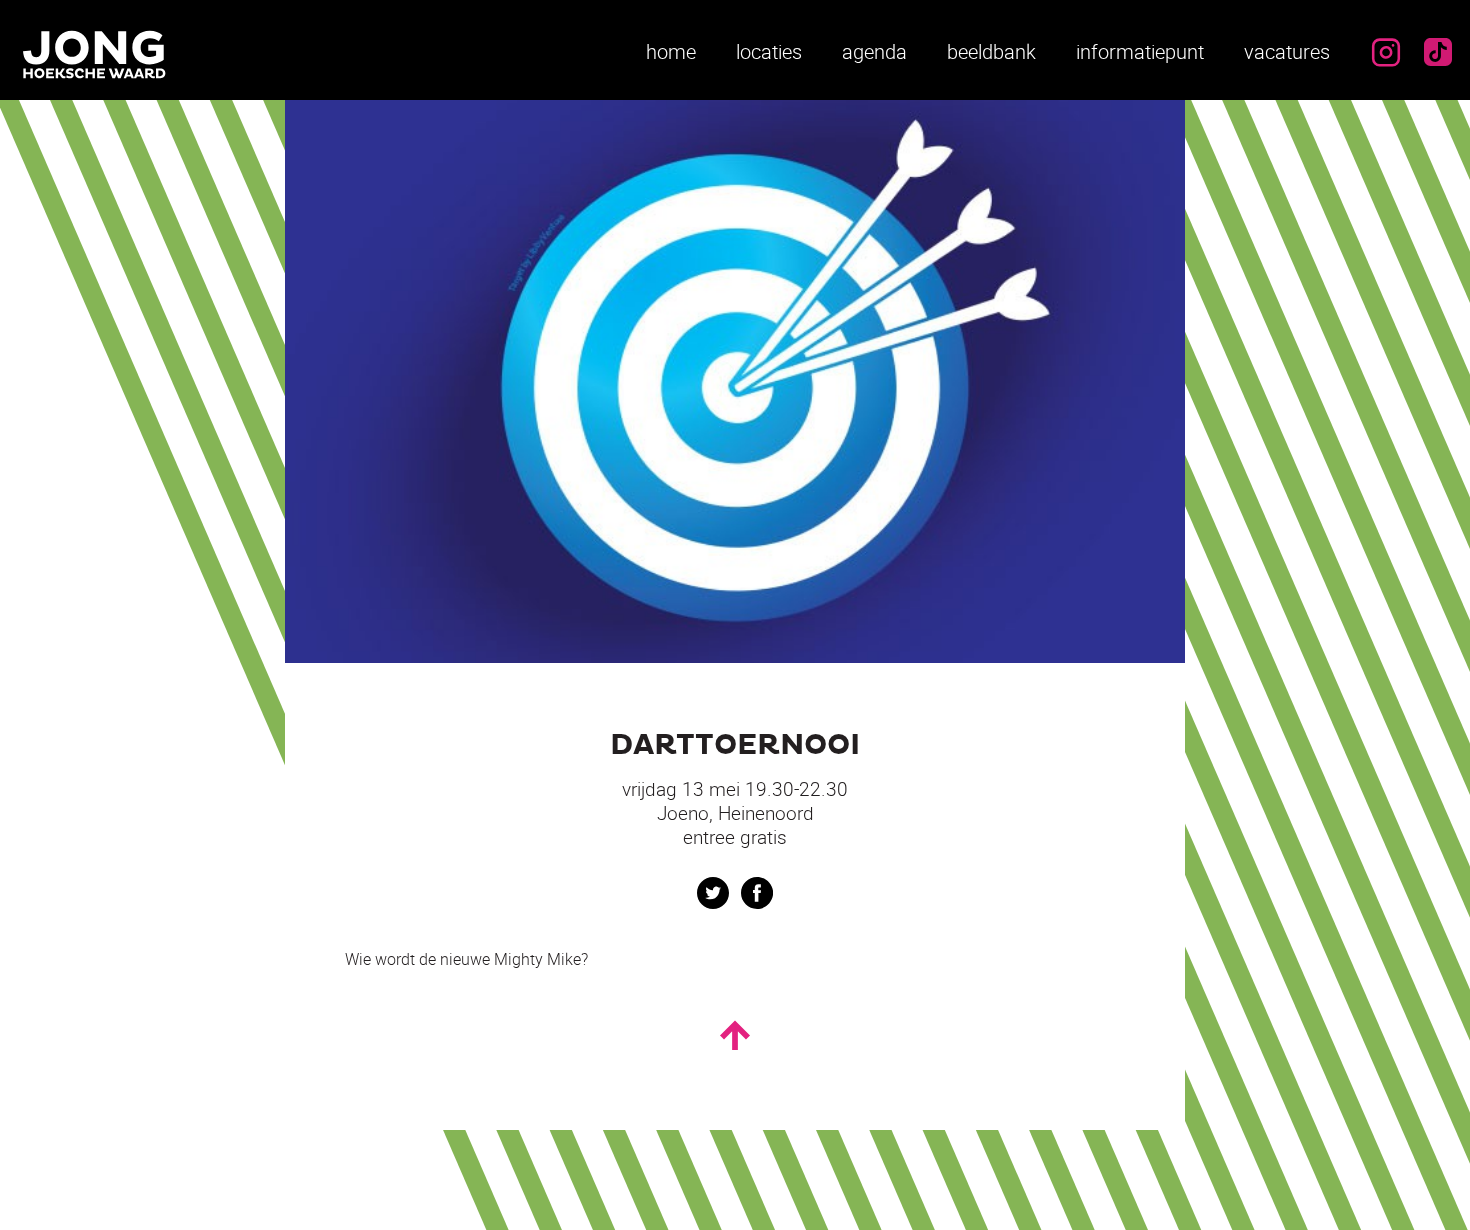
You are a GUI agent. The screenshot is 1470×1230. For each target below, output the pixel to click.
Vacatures (1287, 51)
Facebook (757, 893)
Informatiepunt (1140, 51)
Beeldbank (991, 51)
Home (671, 51)
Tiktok (1438, 52)
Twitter (713, 893)
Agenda (874, 51)
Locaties (769, 51)
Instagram (1386, 52)
